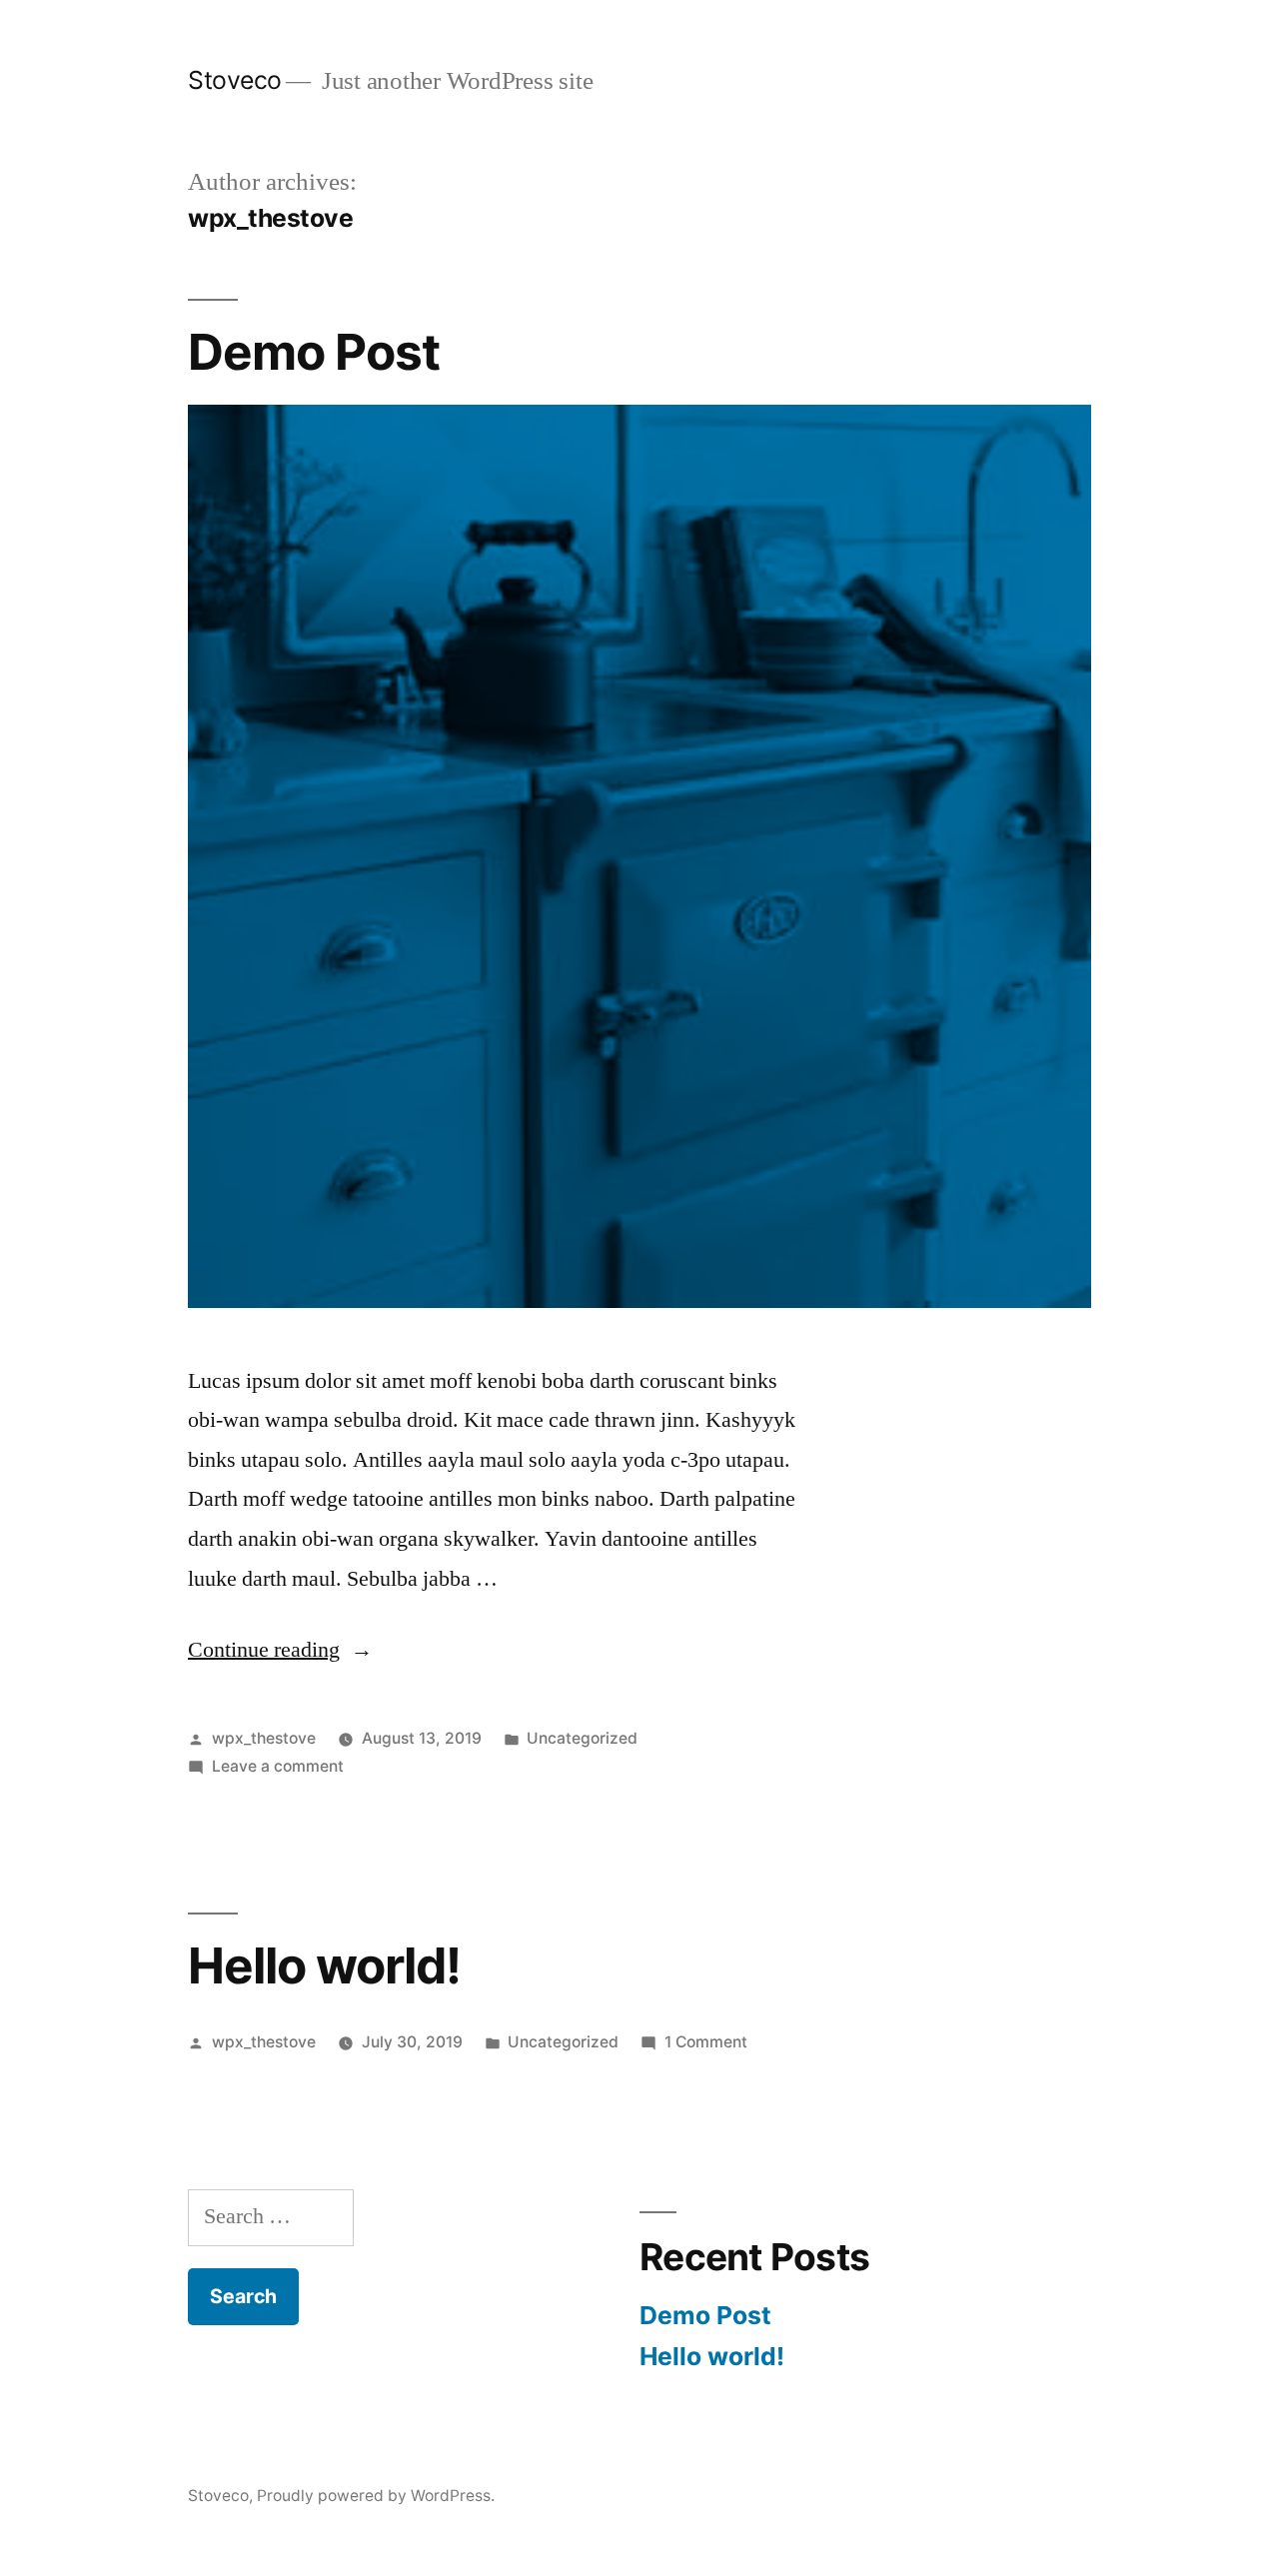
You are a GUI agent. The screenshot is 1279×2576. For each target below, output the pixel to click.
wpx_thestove (264, 1738)
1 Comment (706, 2042)
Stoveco (235, 80)
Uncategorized (582, 1738)
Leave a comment (278, 1766)
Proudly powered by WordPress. (376, 2496)
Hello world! (324, 1965)
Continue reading (280, 1650)
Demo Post (314, 352)
